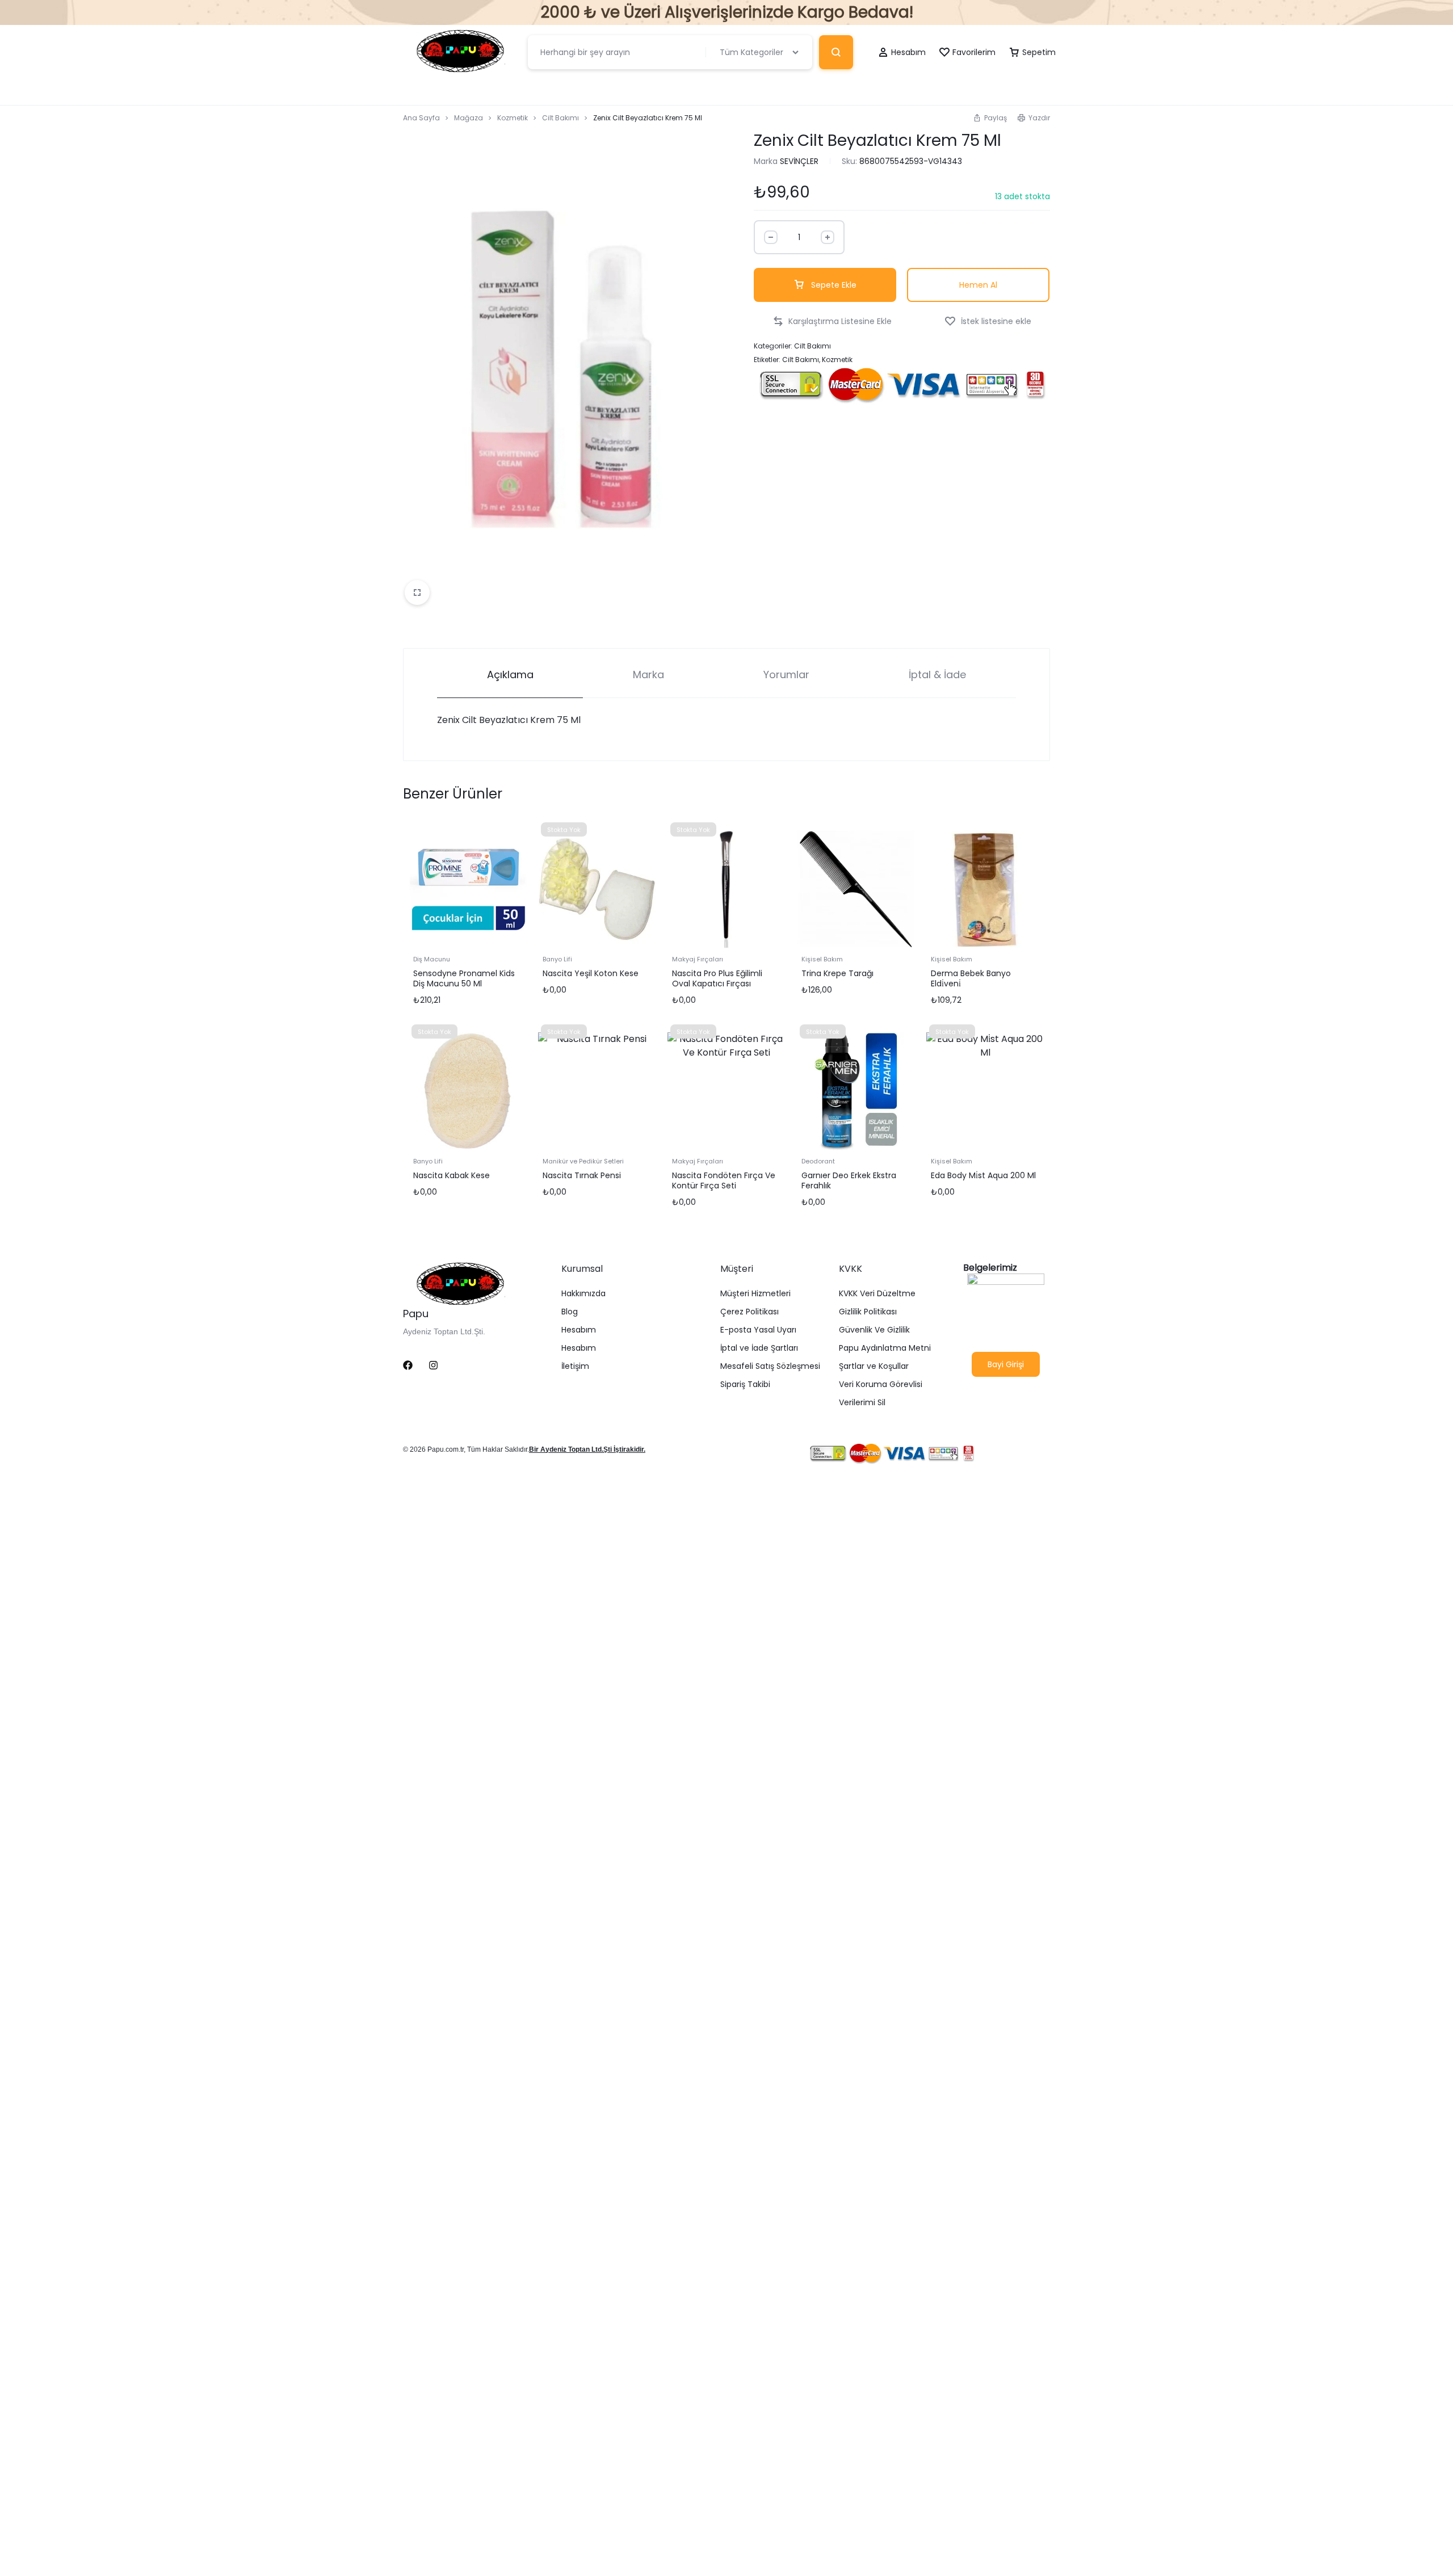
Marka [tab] (648, 675)
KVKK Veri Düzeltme (877, 1294)
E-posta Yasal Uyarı (758, 1330)
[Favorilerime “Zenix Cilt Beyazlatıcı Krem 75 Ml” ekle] (988, 322)
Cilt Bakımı (560, 118)
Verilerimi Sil (862, 1403)
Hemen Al (978, 285)
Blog (570, 1312)
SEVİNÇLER (799, 161)
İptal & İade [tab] (937, 675)
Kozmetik (513, 118)
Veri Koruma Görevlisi (881, 1384)
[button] (990, 118)
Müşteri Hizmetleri (755, 1294)
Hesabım (579, 1330)
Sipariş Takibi (745, 1384)
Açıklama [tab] (510, 675)
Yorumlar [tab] (786, 675)
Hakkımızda (583, 1294)
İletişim (575, 1366)
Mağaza (469, 118)
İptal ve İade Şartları (759, 1348)
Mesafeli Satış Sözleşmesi (770, 1366)
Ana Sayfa (421, 118)
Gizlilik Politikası (868, 1312)
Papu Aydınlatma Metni (885, 1348)
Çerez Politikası (749, 1312)
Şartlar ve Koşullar (874, 1366)
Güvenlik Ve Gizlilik (874, 1330)
